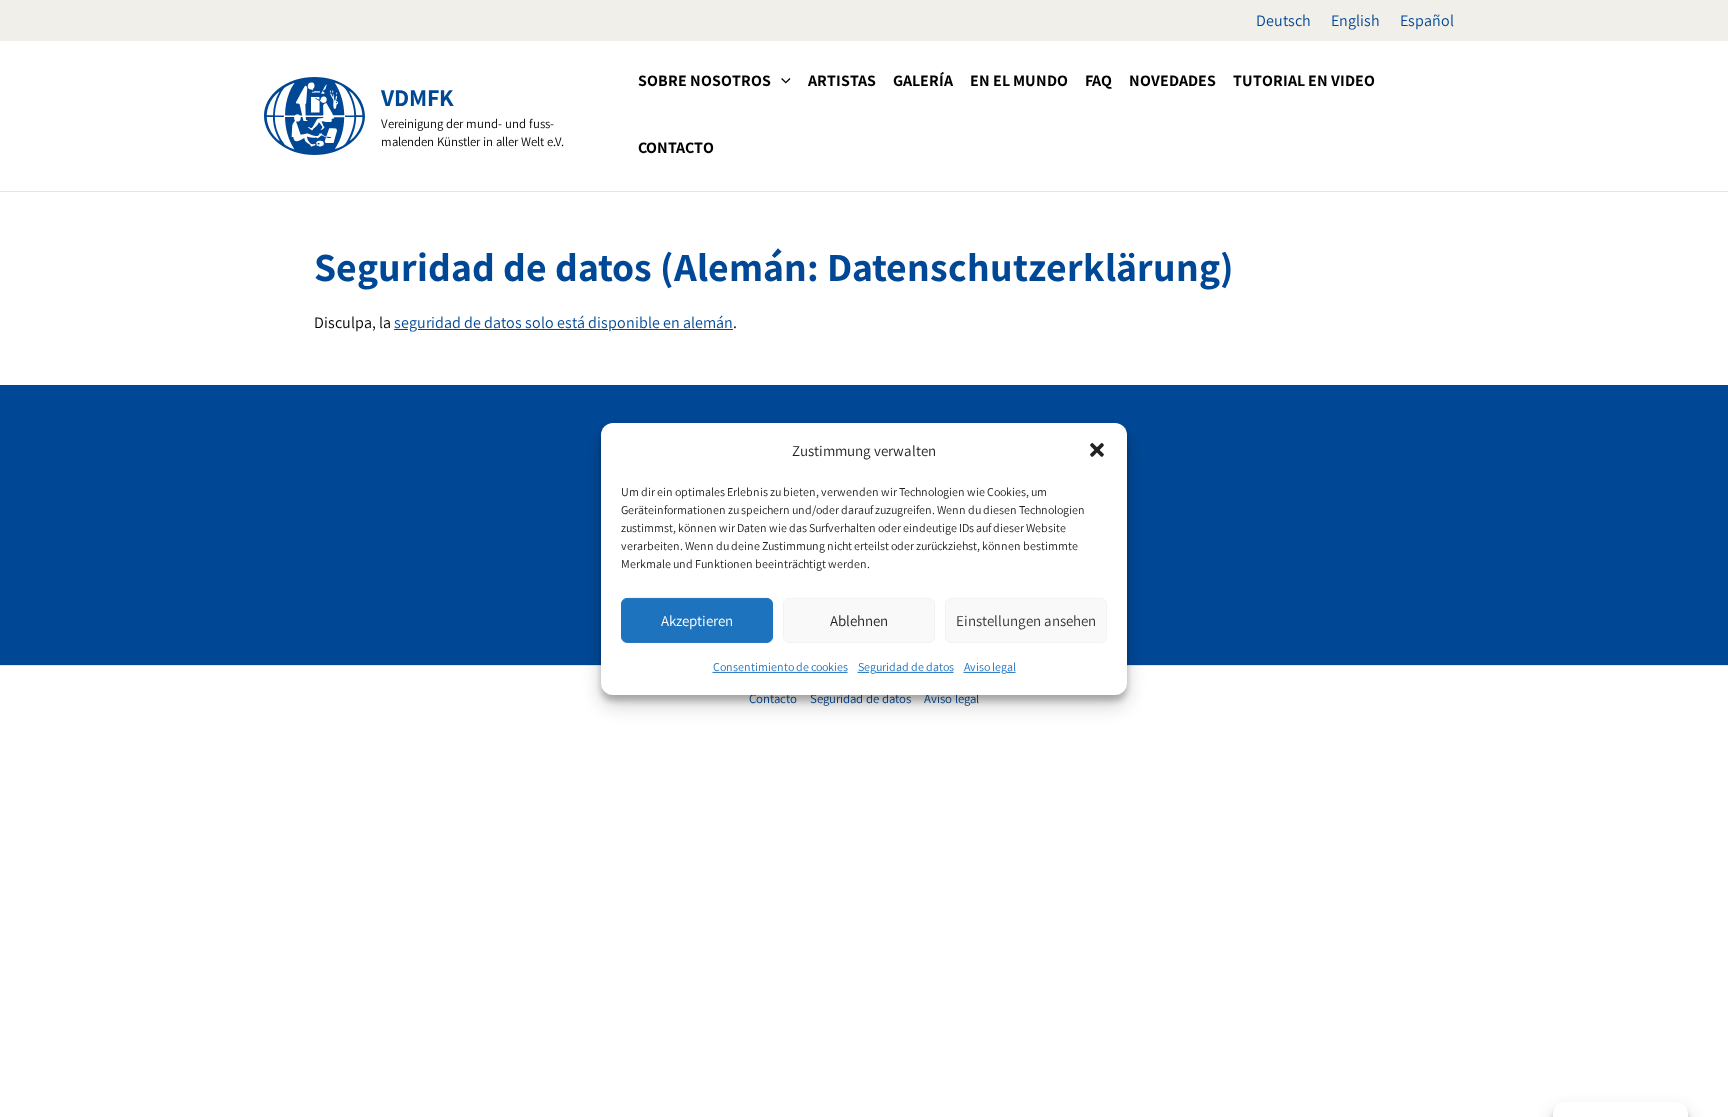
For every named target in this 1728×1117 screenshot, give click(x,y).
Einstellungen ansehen (1026, 620)
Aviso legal (990, 666)
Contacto (773, 698)
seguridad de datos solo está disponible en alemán (563, 322)
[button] (1097, 450)
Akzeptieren (697, 620)
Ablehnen (859, 620)
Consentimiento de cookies (780, 666)
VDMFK (417, 97)
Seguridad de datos (906, 666)
